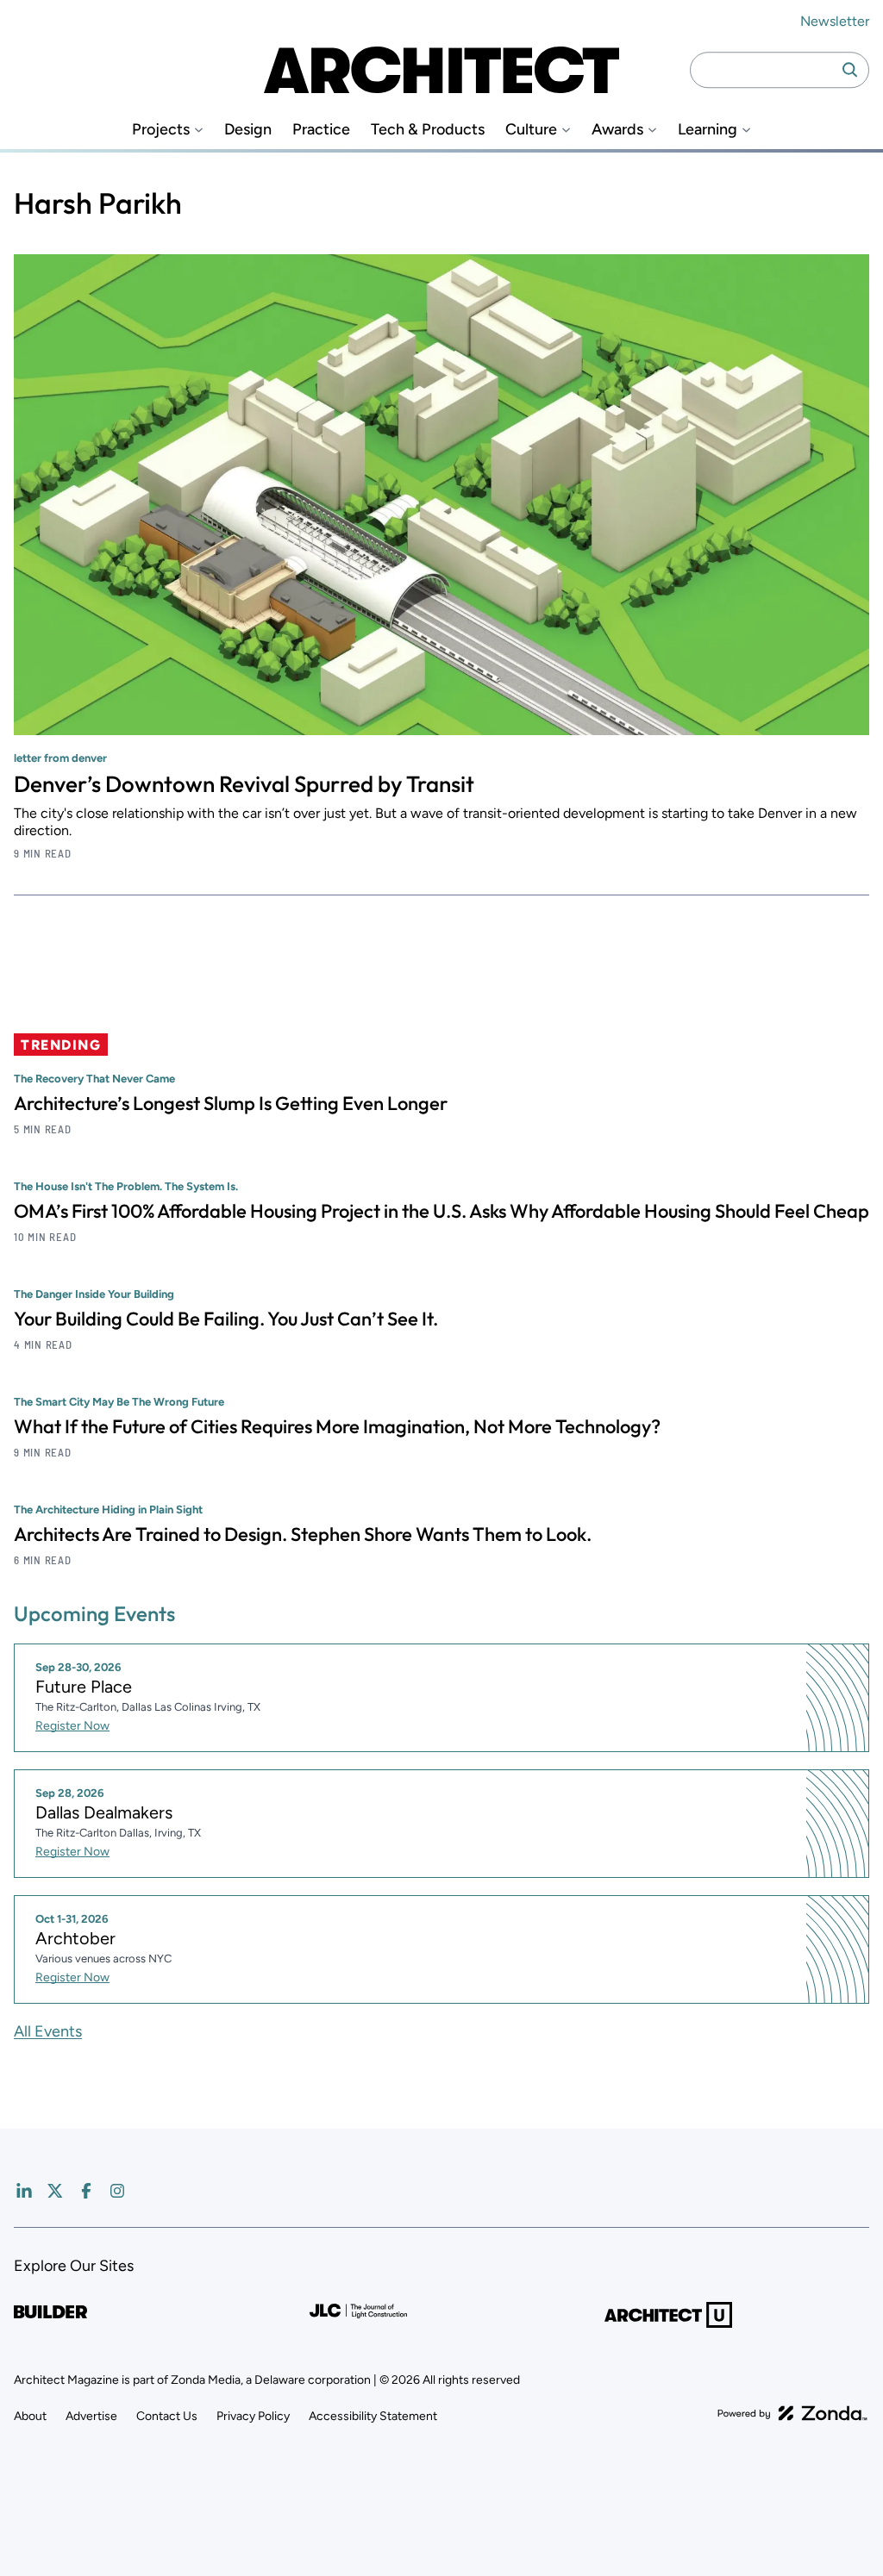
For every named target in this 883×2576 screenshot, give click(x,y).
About (30, 2416)
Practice (321, 130)
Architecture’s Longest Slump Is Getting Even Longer (231, 1103)
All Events (48, 2031)
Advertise (91, 2416)
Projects (161, 130)
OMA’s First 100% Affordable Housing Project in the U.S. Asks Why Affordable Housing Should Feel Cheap (441, 1211)
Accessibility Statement (373, 2416)
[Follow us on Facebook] (86, 2191)
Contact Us (167, 2416)
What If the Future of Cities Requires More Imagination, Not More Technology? (337, 1426)
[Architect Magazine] (441, 70)
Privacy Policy (253, 2416)
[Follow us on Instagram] (117, 2191)
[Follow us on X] (55, 2191)
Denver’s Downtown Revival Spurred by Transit (244, 784)
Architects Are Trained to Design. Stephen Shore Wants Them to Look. (303, 1534)
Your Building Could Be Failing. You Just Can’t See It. (226, 1319)
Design (248, 130)
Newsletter (835, 21)
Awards (617, 130)
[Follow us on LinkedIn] (24, 2191)
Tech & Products (428, 130)
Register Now (72, 1726)
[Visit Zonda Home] (792, 2413)
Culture (531, 130)
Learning (708, 130)
